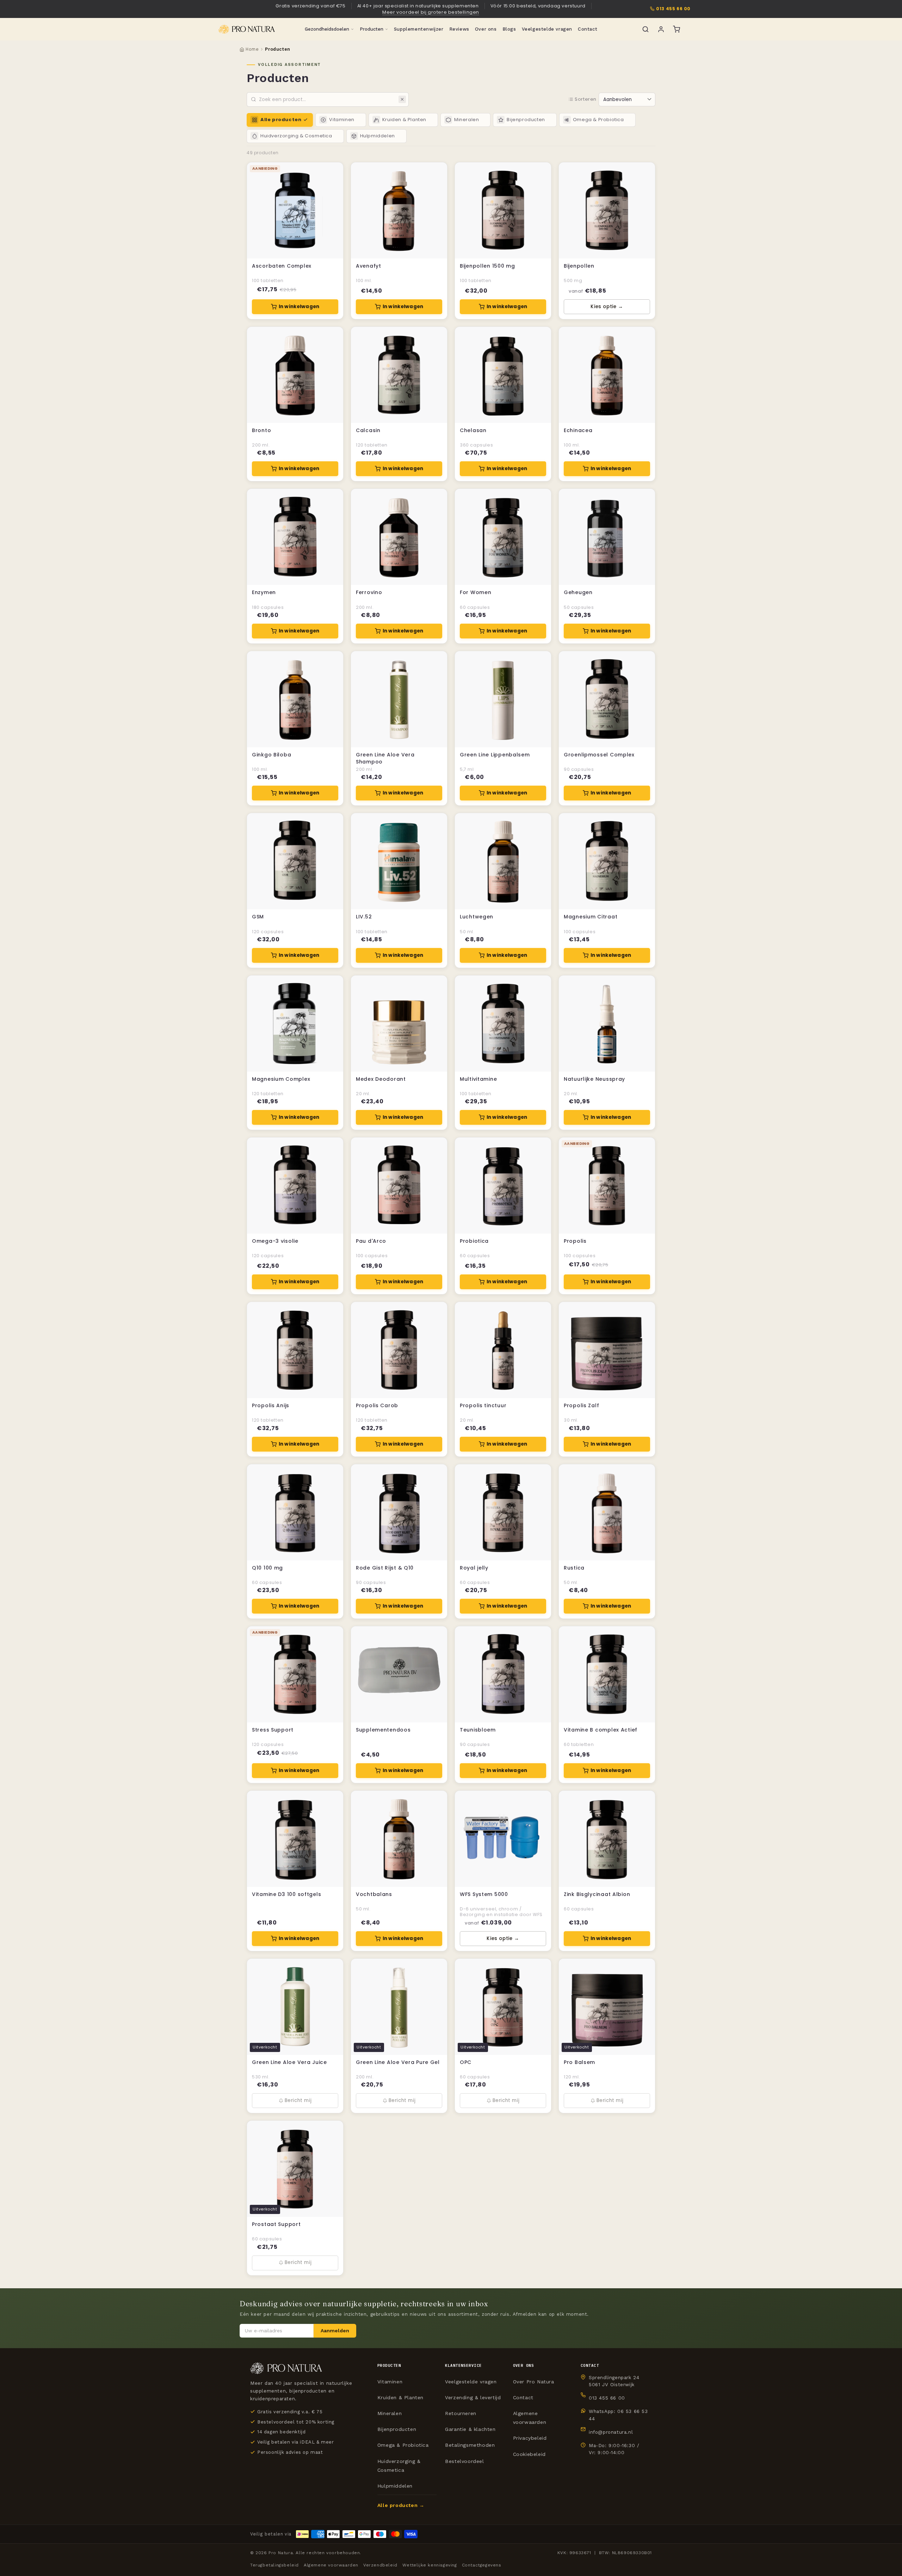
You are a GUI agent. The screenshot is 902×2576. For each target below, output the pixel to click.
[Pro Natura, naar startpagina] (247, 29)
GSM (258, 917)
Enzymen (264, 592)
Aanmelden (335, 2331)
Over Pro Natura (534, 2382)
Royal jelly (474, 1568)
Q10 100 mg (267, 1568)
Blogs (509, 29)
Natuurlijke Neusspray (594, 1079)
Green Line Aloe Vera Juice (289, 2062)
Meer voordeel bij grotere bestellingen (431, 12)
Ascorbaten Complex (282, 266)
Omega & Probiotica (403, 2445)
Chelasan (473, 431)
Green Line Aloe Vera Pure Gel (398, 2062)
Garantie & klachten (470, 2429)
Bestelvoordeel (464, 2461)
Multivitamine (478, 1079)
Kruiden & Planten (400, 2397)
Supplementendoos (383, 1730)
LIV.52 (364, 917)
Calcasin (368, 431)
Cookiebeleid (529, 2454)
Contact (588, 29)
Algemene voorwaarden (530, 2418)
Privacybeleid (530, 2438)
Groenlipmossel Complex (599, 755)
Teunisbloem (478, 1730)
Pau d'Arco (371, 1241)
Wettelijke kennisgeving (430, 2565)
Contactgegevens (482, 2565)
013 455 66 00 (673, 9)
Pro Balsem (579, 2062)
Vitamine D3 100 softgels (286, 1894)
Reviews (459, 29)
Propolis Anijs (271, 1406)
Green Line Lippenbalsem (495, 755)
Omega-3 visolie (275, 1241)
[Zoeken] (645, 29)
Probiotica (474, 1241)
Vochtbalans (374, 1894)
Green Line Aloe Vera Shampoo (385, 758)
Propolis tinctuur (483, 1406)
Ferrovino (369, 592)
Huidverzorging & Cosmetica (399, 2466)
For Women (475, 592)
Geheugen (578, 592)
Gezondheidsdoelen (327, 29)
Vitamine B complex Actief (601, 1730)
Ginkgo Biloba (271, 755)
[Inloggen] (661, 29)
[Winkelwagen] (676, 29)
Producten (372, 29)
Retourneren (461, 2413)
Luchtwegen (477, 917)
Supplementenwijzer (419, 29)
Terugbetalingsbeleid (274, 2565)
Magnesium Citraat (591, 917)
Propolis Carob (377, 1406)
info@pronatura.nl (611, 2432)
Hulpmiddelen (395, 2486)
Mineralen (390, 2413)
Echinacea (578, 431)
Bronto (261, 431)
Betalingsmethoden (470, 2445)
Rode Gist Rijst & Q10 (385, 1568)
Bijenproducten (397, 2429)
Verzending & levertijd (473, 2397)
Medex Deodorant (381, 1079)
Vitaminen (390, 2382)
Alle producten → (401, 2505)
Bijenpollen (579, 266)
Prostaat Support (276, 2224)
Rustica (574, 1568)
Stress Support (273, 1730)
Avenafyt (369, 266)
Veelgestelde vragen (547, 29)
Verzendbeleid (380, 2565)
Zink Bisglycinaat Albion (597, 1894)
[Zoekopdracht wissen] (402, 99)
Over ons (486, 29)
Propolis (575, 1241)
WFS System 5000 (484, 1894)
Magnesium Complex (281, 1079)
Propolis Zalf (581, 1406)
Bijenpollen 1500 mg (487, 266)
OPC (466, 2062)
